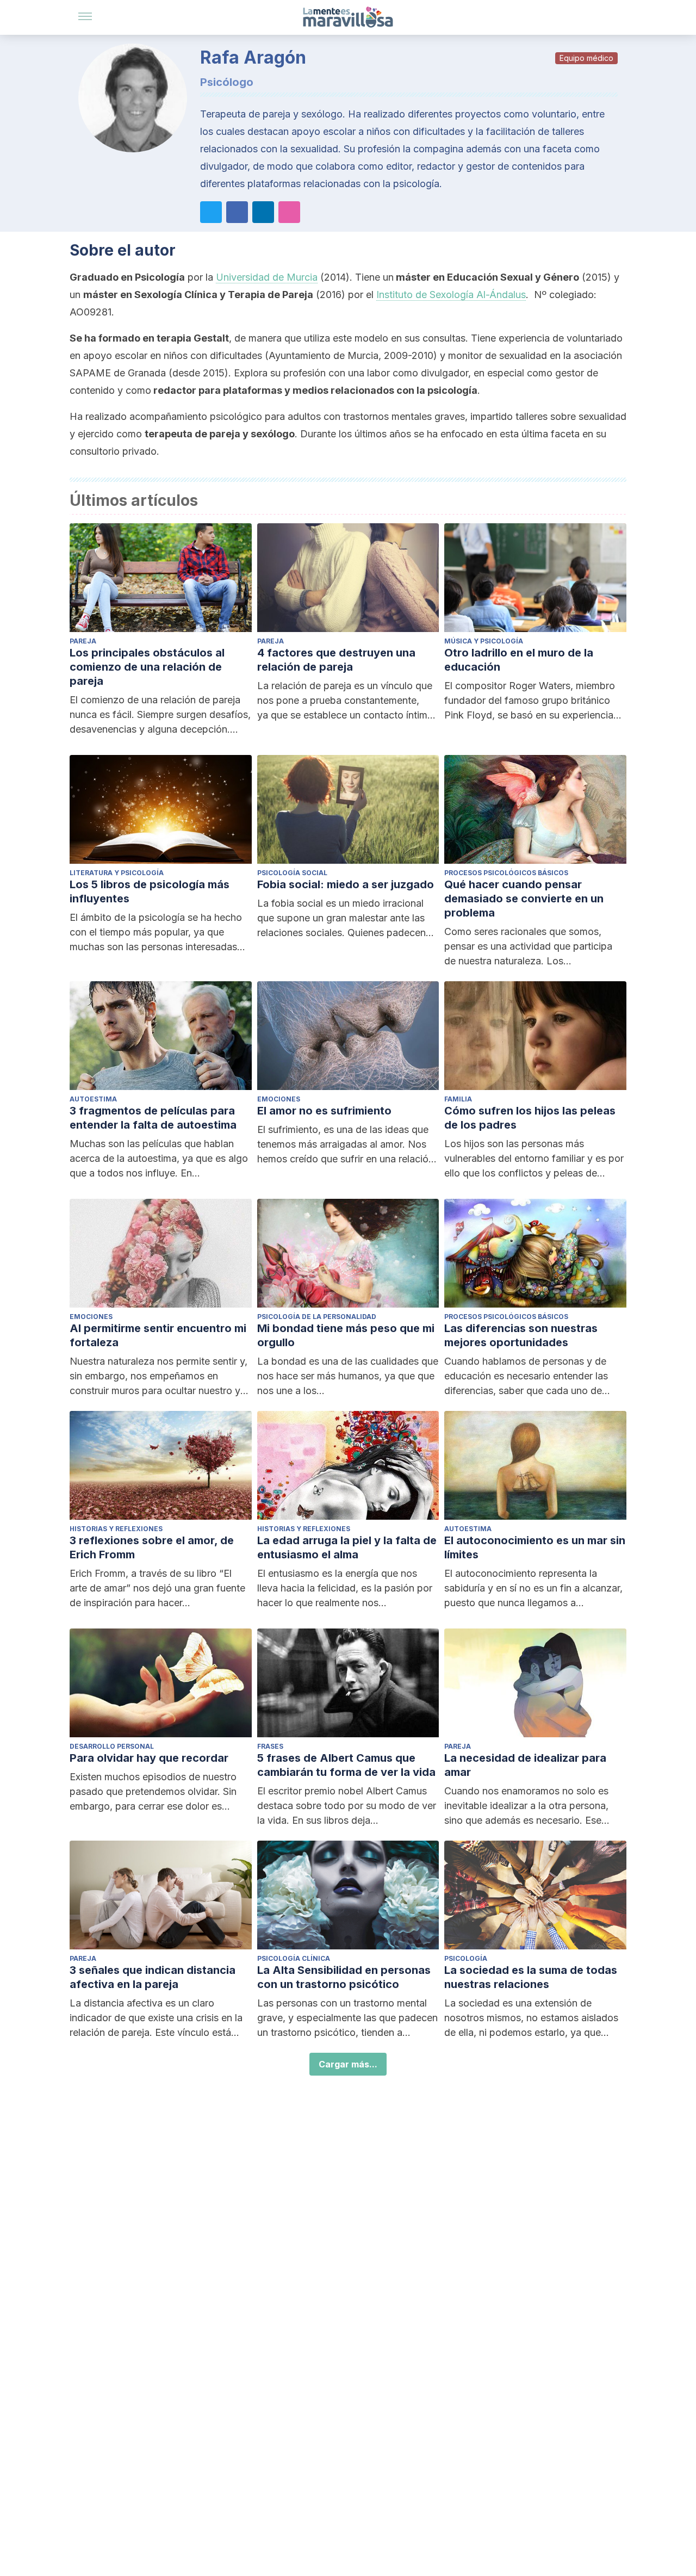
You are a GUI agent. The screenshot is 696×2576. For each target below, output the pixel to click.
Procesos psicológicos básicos (506, 873)
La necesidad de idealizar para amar (525, 1765)
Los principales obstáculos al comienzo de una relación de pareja (147, 667)
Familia (458, 1099)
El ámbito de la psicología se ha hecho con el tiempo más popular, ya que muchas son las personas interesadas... (157, 932)
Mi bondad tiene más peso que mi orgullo (346, 1335)
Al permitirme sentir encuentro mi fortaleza (158, 1335)
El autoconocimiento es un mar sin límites (535, 1547)
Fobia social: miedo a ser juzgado (346, 884)
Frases (270, 1746)
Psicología (466, 1958)
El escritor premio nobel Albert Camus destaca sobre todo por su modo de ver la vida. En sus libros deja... (347, 1806)
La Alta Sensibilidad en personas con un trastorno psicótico (344, 1977)
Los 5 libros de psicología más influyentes (150, 891)
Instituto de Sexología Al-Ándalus (451, 295)
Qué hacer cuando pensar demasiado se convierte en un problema (524, 899)
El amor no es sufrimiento (324, 1111)
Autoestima (93, 1099)
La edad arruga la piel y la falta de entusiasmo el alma (347, 1547)
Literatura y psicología (117, 873)
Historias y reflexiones (116, 1529)
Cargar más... (348, 2064)
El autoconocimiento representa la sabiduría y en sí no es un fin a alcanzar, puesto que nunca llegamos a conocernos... (533, 1589)
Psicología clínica (294, 1958)
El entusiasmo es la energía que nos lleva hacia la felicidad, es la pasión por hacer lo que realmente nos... (345, 1588)
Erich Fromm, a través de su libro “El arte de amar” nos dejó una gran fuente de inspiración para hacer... (157, 1588)
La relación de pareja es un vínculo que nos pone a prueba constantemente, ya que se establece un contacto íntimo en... (345, 701)
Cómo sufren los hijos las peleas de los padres (530, 1118)
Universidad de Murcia (267, 277)
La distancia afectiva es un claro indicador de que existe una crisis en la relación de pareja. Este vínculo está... (156, 2018)
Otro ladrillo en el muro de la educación (519, 660)
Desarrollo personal (112, 1746)
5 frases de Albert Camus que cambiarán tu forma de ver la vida (346, 1765)
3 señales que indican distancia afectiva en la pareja (153, 1977)
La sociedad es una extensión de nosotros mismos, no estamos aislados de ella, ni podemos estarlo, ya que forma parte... (531, 2018)
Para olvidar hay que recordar (149, 1758)
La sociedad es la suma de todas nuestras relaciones (531, 1977)
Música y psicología (484, 641)
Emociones (279, 1099)
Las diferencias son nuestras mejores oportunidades (521, 1335)
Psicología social (292, 873)
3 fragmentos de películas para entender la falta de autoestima (153, 1118)
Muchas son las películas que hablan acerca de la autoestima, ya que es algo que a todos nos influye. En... (159, 1158)
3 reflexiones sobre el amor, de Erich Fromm (152, 1547)
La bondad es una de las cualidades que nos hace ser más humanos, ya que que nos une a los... (348, 1376)
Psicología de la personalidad (317, 1317)
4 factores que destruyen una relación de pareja (336, 660)
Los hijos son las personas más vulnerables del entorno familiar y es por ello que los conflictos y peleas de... (534, 1158)
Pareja (83, 641)
